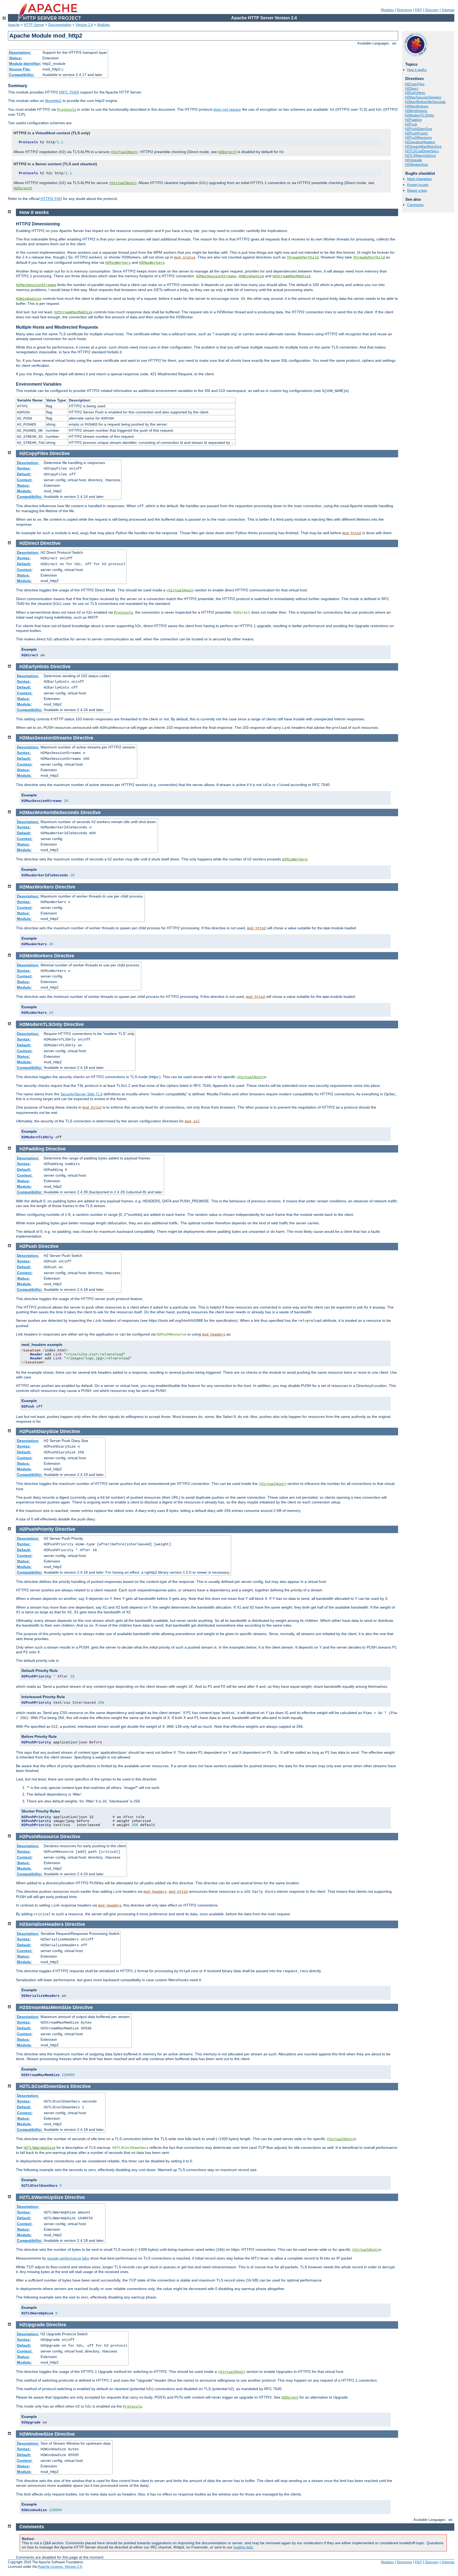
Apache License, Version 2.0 (60, 2567)
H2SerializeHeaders (420, 142)
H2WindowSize (417, 165)
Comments (415, 205)
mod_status (185, 257)
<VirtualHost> (124, 152)
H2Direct (227, 152)
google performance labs (68, 2258)
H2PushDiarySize (419, 129)
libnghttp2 (53, 101)
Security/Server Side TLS (82, 1094)
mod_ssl (192, 1121)
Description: (20, 52)
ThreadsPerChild (303, 257)
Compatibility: (22, 75)
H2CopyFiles (415, 84)
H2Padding (413, 120)
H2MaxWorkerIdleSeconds (425, 102)
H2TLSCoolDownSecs (422, 151)
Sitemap (448, 10)
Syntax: (24, 468)
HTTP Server (34, 25)
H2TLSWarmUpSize (420, 156)
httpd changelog (419, 179)
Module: (24, 491)
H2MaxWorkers (417, 106)
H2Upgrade (413, 160)
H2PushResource (418, 138)
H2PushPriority (417, 133)
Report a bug (417, 191)
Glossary (432, 10)
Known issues (418, 185)
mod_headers (214, 1334)
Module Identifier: (25, 64)
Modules (387, 10)
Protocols (67, 110)
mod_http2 (352, 533)
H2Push (411, 124)
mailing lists (243, 2547)
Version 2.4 (84, 25)
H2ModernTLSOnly (420, 115)
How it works (417, 70)
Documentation (60, 25)
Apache (14, 25)
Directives (404, 10)
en (394, 43)
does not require (227, 109)
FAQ (419, 10)
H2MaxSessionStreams (423, 97)
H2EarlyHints (415, 93)
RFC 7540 (69, 92)
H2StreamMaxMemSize (423, 147)
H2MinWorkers (416, 111)
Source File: (20, 69)
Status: (16, 58)
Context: (25, 480)
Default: (24, 474)
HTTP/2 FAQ (51, 199)
